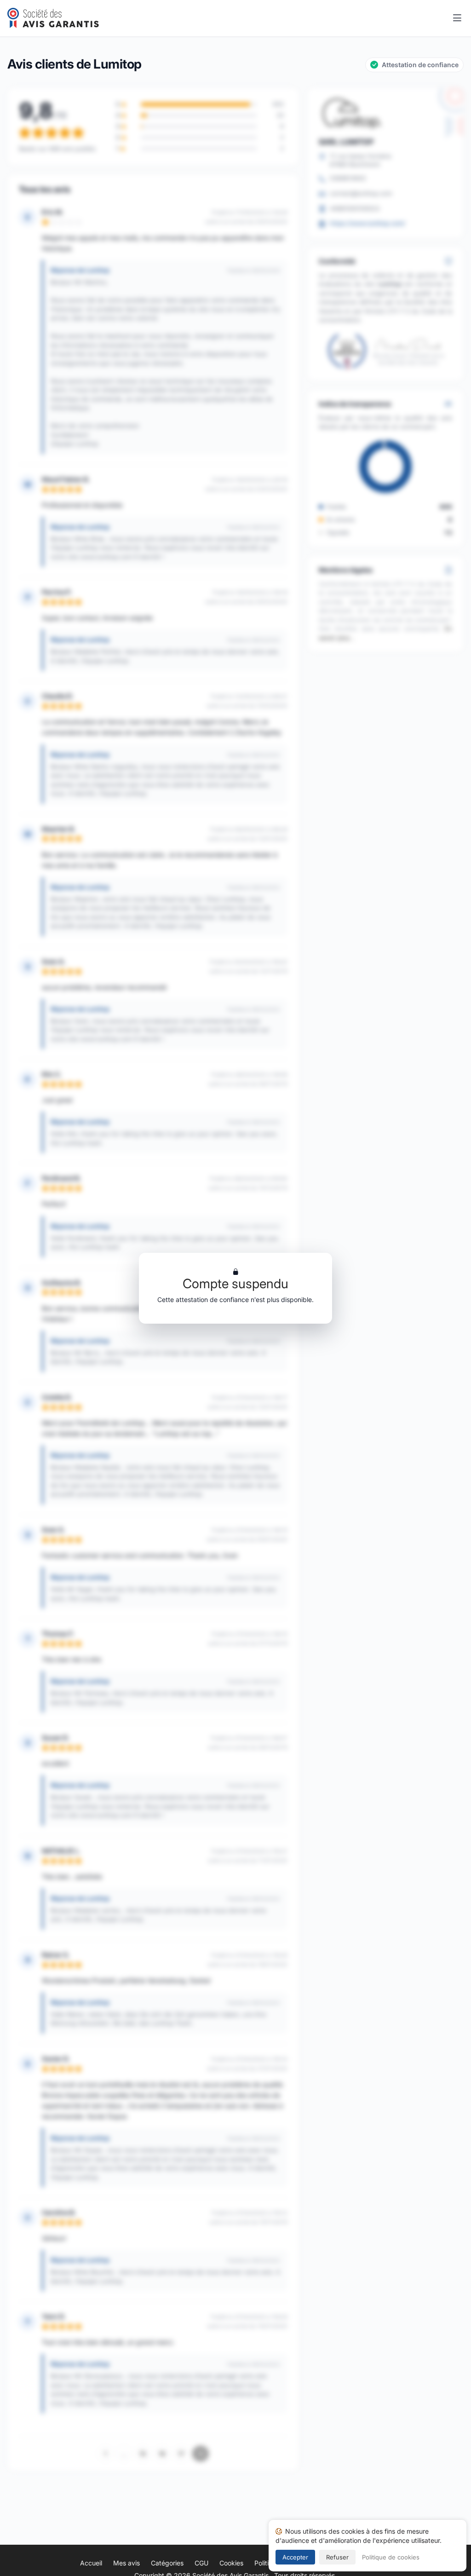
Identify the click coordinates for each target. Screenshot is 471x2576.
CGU (201, 2563)
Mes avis (126, 2563)
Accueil (91, 2563)
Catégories (167, 2563)
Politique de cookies (391, 2557)
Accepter (295, 2557)
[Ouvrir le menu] (457, 18)
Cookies (231, 2563)
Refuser (337, 2557)
